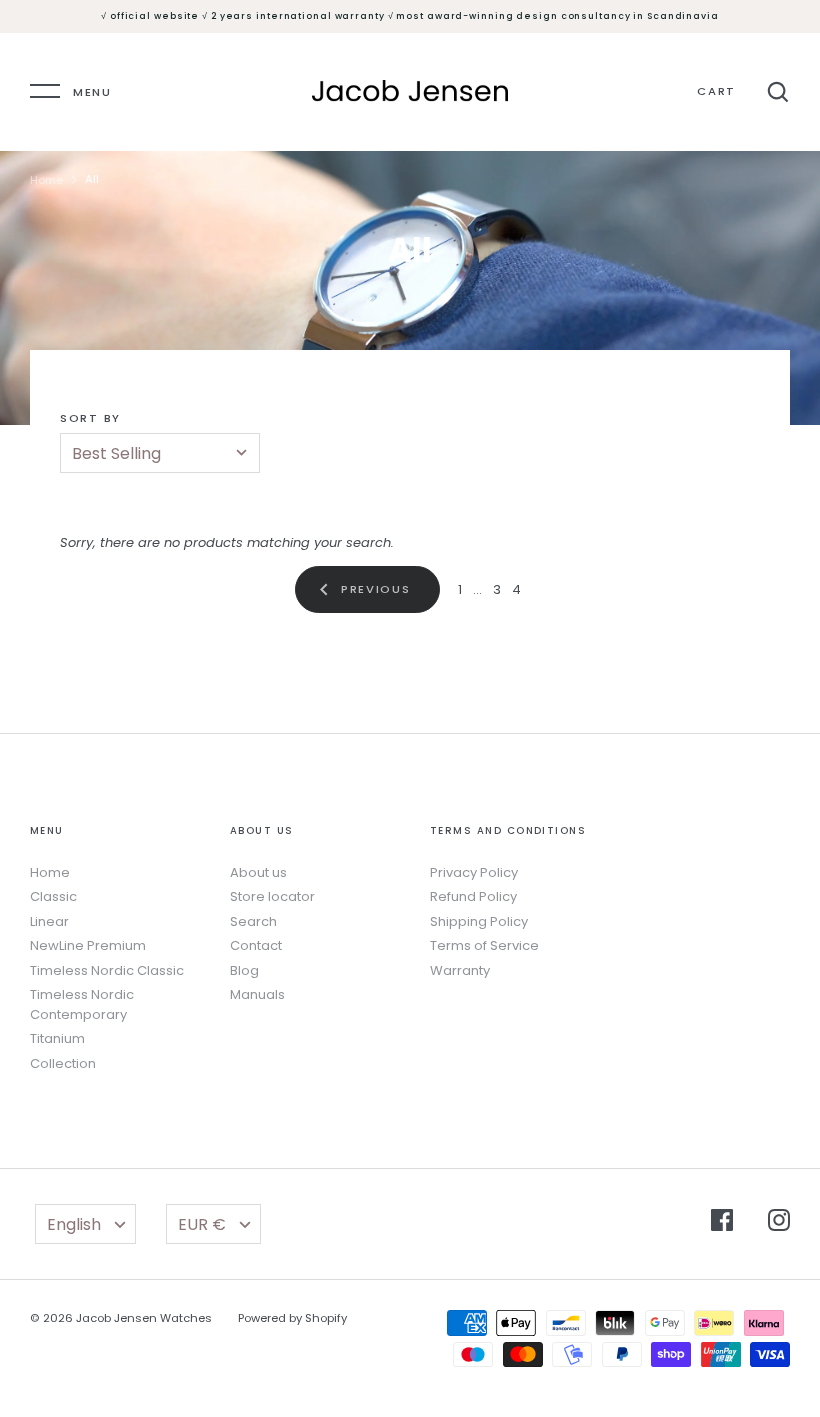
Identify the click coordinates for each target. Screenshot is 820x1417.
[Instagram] (779, 1223)
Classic (53, 896)
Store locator (272, 896)
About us (258, 872)
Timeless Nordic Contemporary (82, 1004)
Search (253, 921)
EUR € (202, 1224)
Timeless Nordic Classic (107, 970)
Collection (63, 1063)
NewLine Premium (88, 945)
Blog (244, 970)
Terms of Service (484, 945)
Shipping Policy (479, 921)
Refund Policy (473, 896)
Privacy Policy (474, 872)
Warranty (460, 970)
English (74, 1224)
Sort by (90, 418)
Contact (256, 945)
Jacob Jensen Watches (144, 1318)
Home (46, 180)
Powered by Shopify (292, 1318)
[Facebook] (722, 1223)
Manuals (257, 994)
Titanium (57, 1038)
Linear (49, 921)
